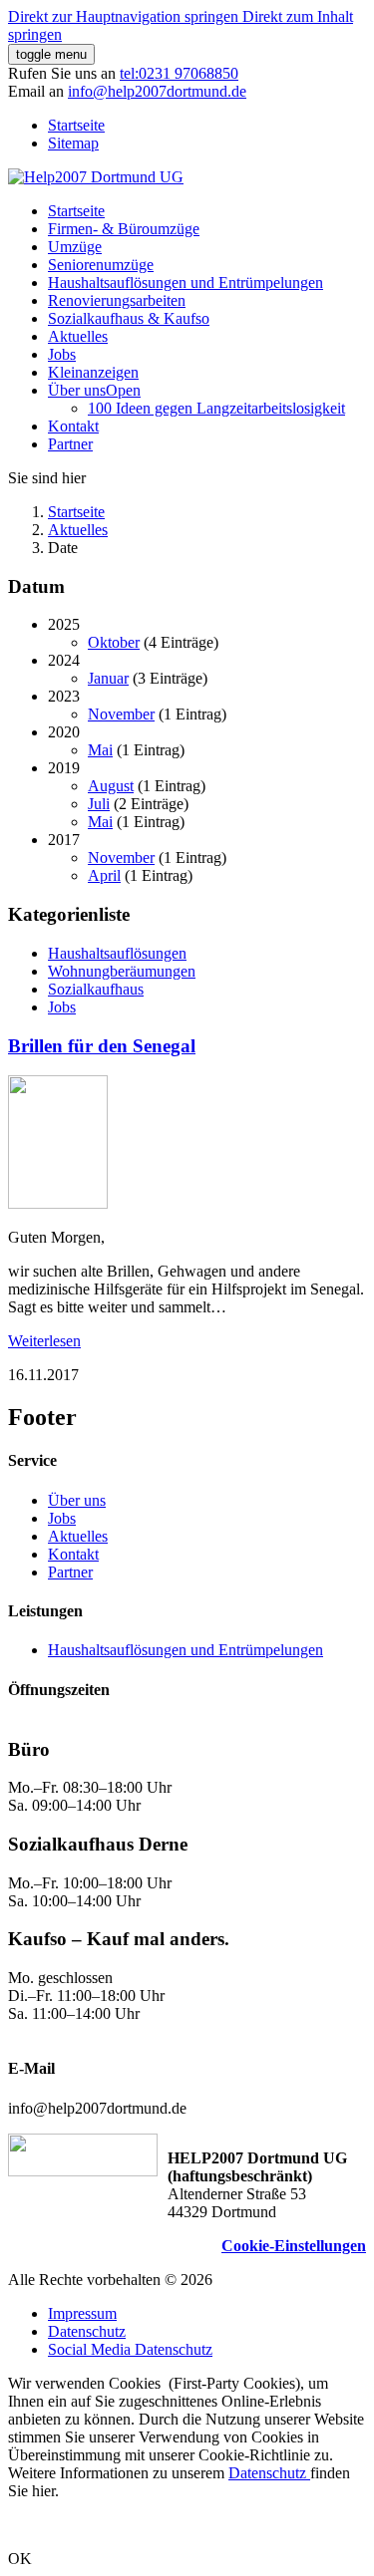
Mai (100, 750)
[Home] (96, 177)
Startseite (76, 125)
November (121, 714)
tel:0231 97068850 (179, 73)
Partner (70, 444)
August (111, 786)
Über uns (77, 390)
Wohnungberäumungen (122, 971)
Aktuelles (78, 336)
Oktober (114, 642)
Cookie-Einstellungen (294, 2246)
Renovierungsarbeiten (117, 300)
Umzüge (75, 247)
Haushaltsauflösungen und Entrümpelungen (186, 283)
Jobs (62, 354)
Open (123, 390)
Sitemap (73, 143)
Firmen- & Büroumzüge (124, 229)
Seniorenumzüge (101, 265)
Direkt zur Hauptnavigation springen (125, 16)
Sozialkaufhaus (96, 989)
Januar (108, 678)
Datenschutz (269, 2473)
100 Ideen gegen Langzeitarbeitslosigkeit (216, 408)
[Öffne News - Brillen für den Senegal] (58, 1203)
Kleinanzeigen (93, 372)
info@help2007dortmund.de (157, 91)
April (104, 875)
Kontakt (73, 426)
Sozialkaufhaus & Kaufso (129, 318)
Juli (99, 804)
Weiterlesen (44, 1341)
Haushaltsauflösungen (117, 953)
